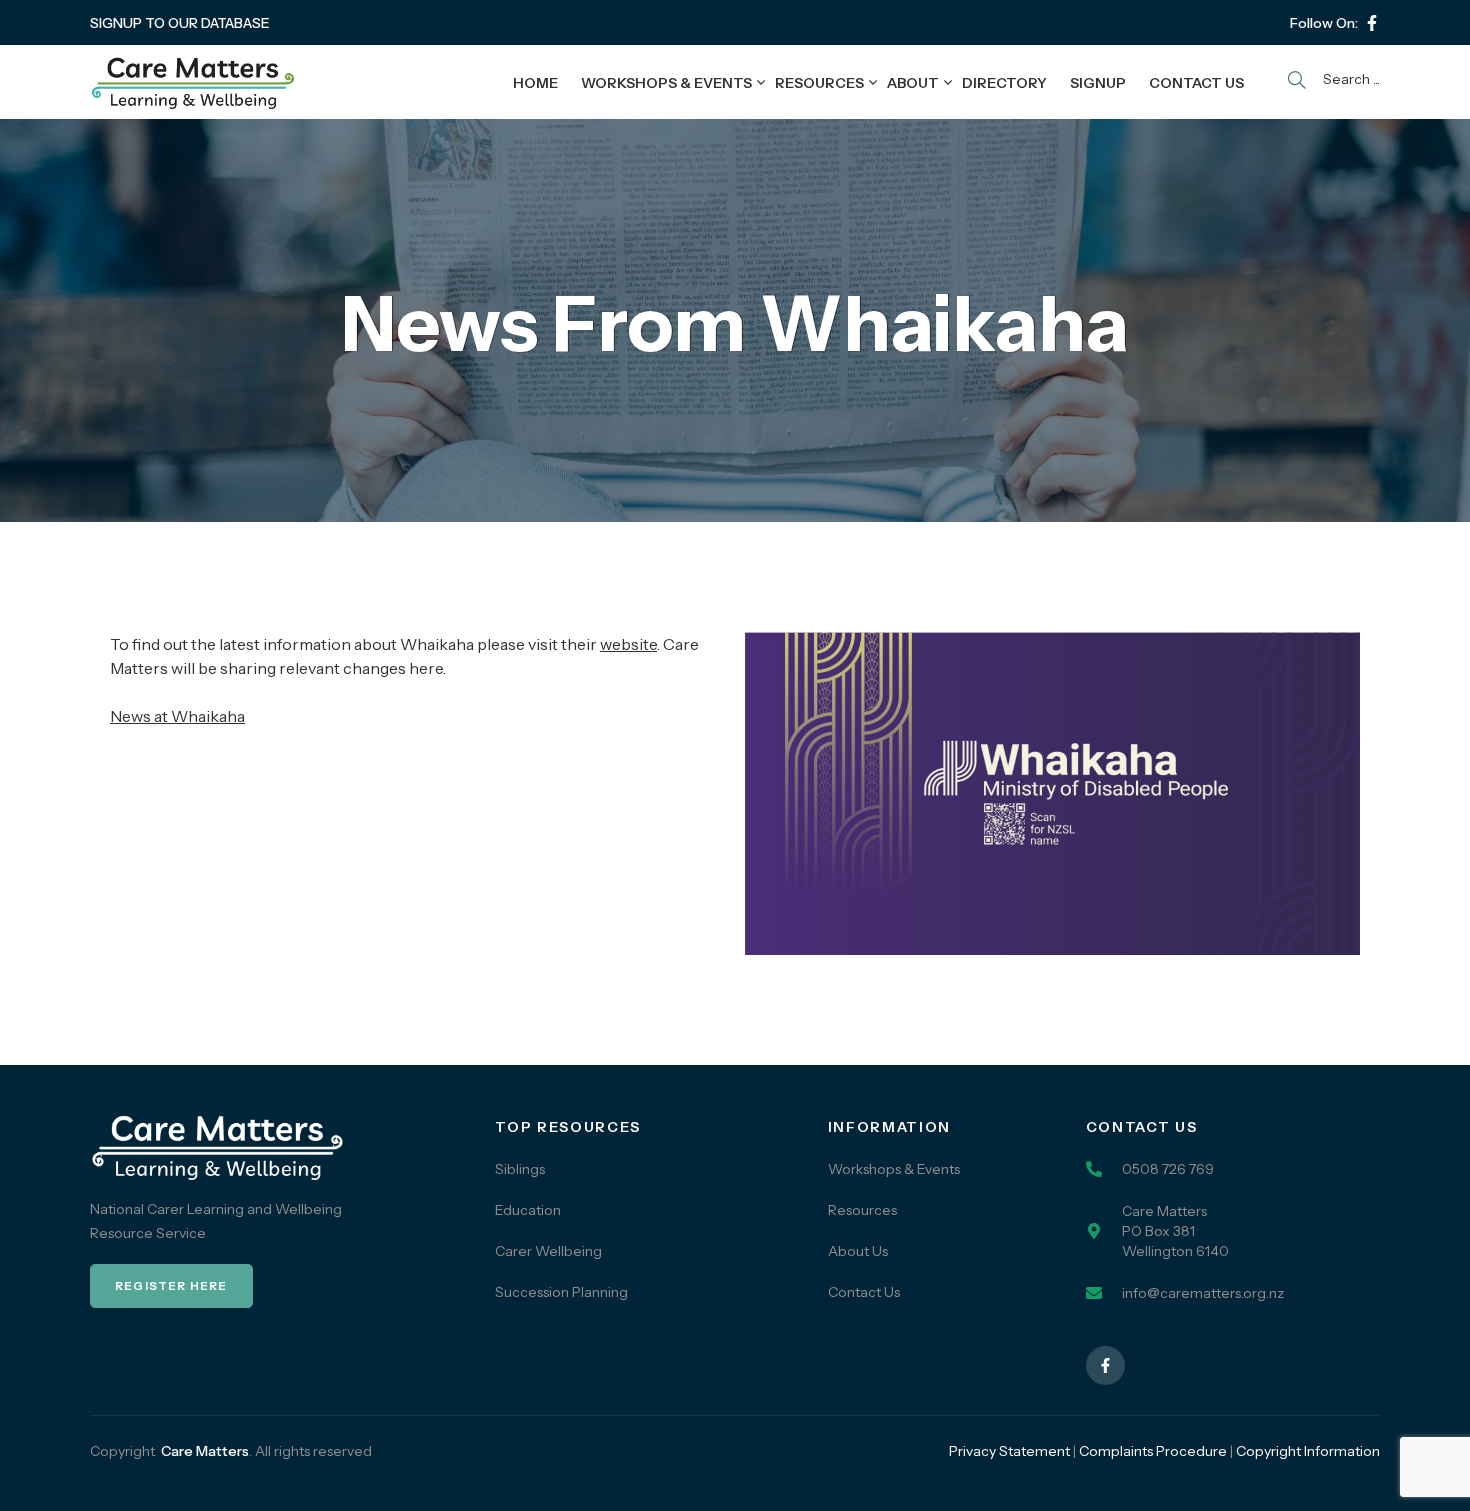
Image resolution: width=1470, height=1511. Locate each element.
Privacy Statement (1009, 1451)
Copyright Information (1308, 1451)
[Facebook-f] (1372, 23)
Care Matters (205, 1451)
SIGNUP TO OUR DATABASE (180, 23)
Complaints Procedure (1153, 1451)
